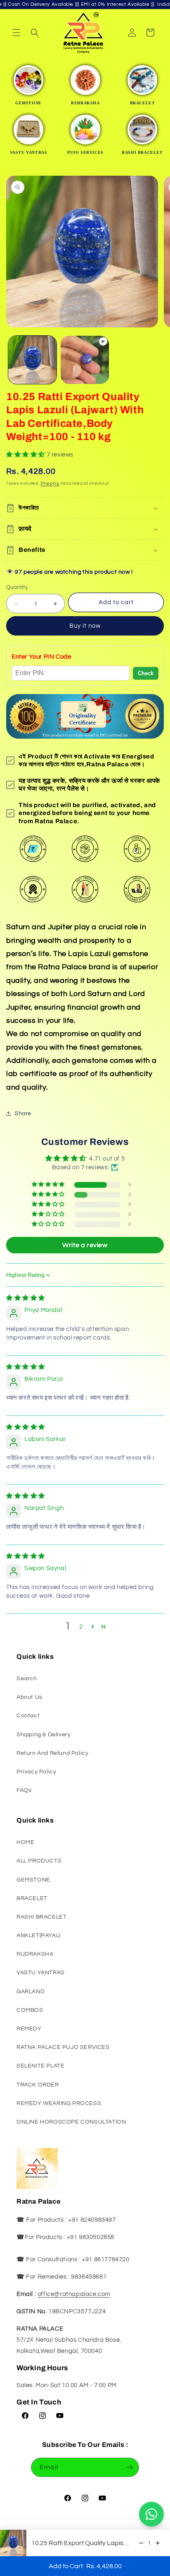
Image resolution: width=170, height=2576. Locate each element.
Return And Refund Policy (52, 1753)
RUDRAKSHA (35, 1954)
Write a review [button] (85, 1245)
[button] (17, 33)
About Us (30, 1697)
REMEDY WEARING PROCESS (59, 2103)
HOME (25, 1842)
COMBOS (30, 2010)
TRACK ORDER (38, 2085)
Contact (28, 1716)
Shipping (50, 483)
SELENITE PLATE (40, 2066)
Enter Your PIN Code (41, 657)
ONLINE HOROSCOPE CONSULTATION (71, 2122)
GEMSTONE (33, 1880)
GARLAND (31, 1992)
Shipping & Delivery (44, 1735)
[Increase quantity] (158, 2543)
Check (146, 673)
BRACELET (32, 1898)
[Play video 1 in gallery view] (85, 360)
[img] (26, 1298)
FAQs (24, 1790)
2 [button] (81, 1627)
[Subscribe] (130, 2467)
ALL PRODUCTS (39, 1861)
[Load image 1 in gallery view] (32, 360)
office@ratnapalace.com (74, 2294)
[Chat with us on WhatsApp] (151, 2514)
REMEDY (29, 2029)
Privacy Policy (36, 1772)
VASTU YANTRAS (41, 1973)
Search (27, 1679)
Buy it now (85, 626)
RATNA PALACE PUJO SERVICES (63, 2047)
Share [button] (23, 1114)
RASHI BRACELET (41, 1917)
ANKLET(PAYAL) (39, 1936)
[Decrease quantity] (141, 2543)
